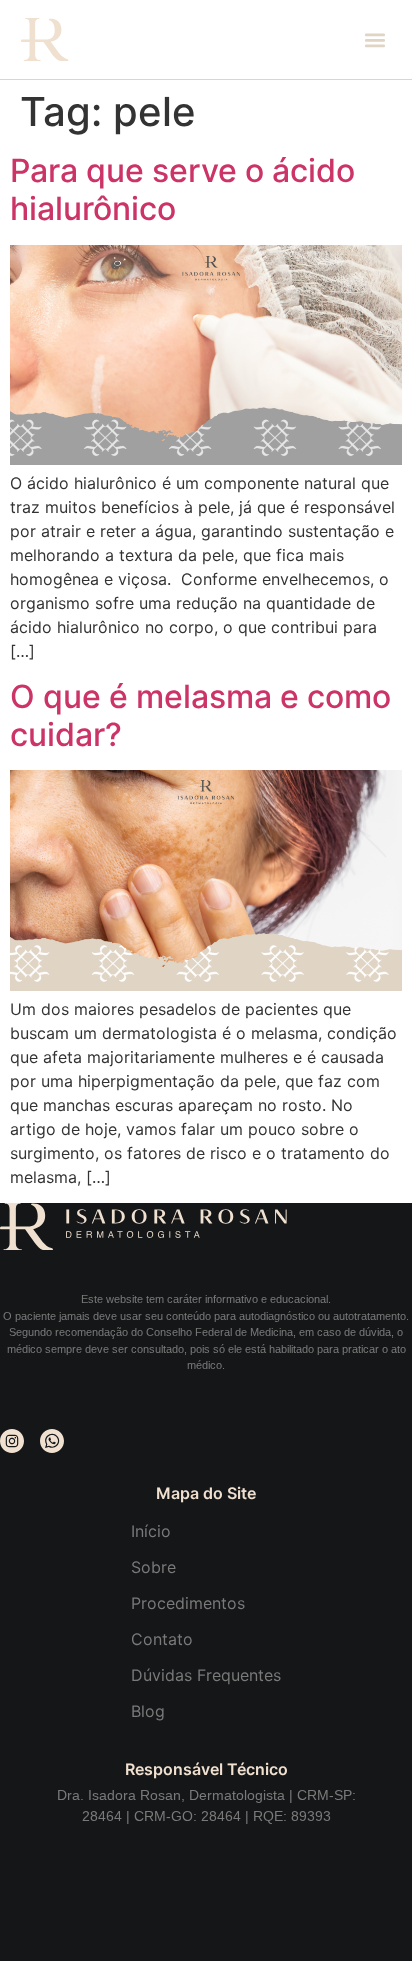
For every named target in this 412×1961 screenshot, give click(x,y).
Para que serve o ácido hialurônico (182, 189)
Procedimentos (188, 1603)
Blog (148, 1711)
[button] (374, 39)
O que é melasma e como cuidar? (200, 715)
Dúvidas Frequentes (206, 1675)
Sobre (153, 1567)
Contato (162, 1639)
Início (151, 1531)
